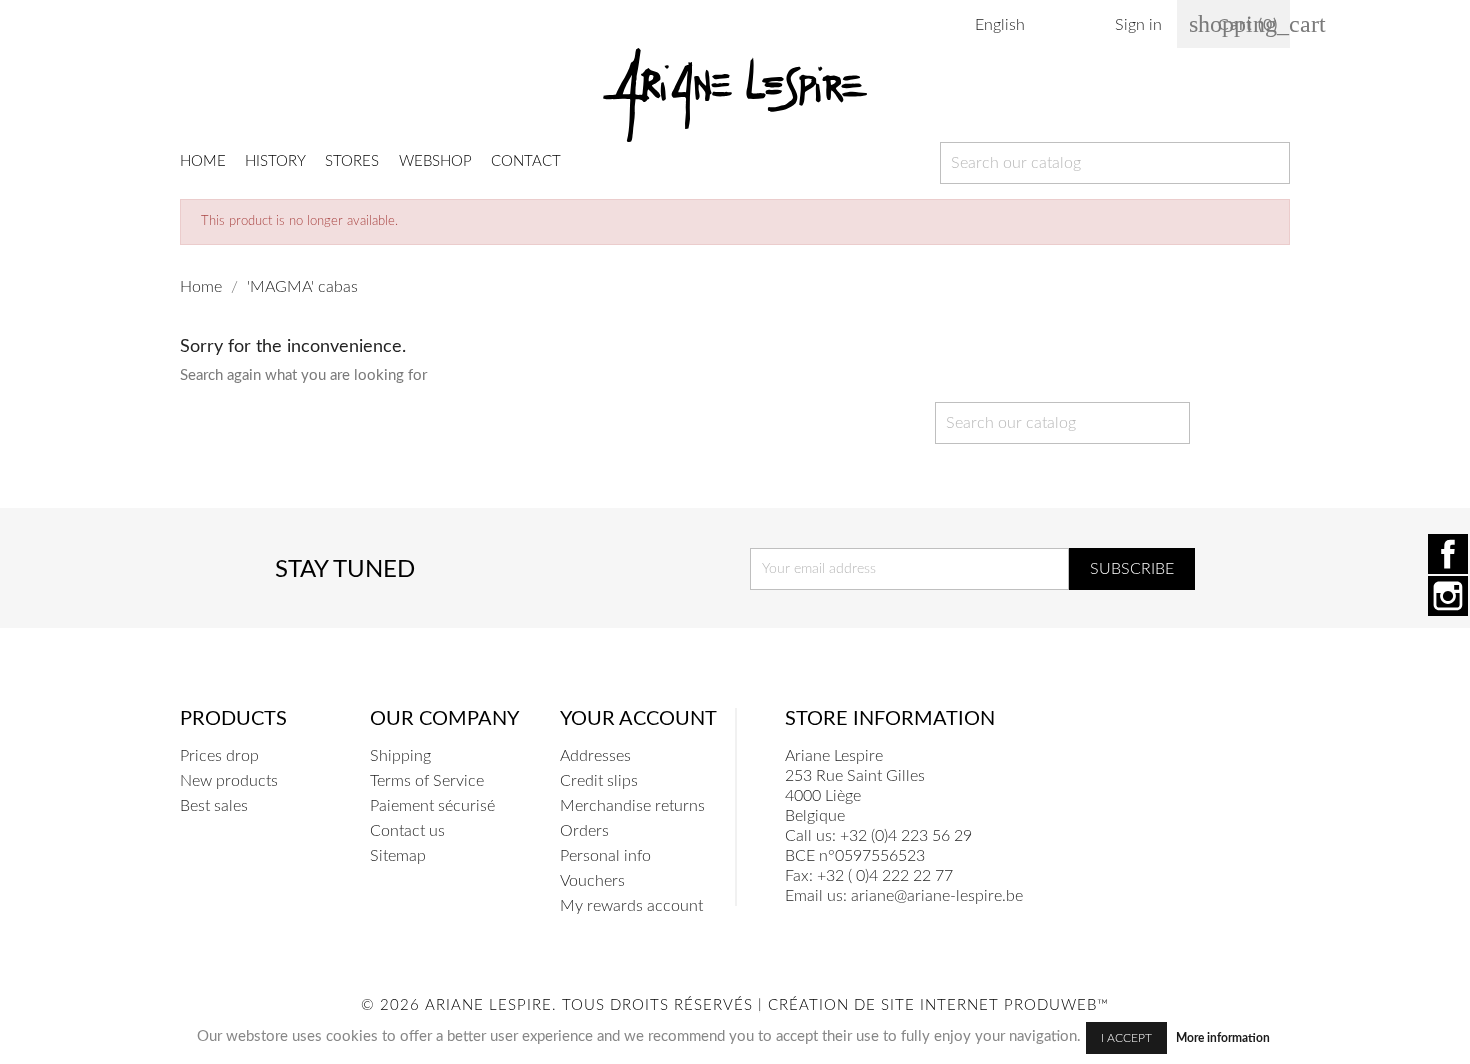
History (275, 161)
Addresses (595, 756)
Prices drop (219, 756)
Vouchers (592, 881)
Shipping (400, 756)
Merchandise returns (632, 806)
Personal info (605, 856)
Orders (584, 831)
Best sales (214, 806)
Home (203, 161)
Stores (352, 161)
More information (1223, 1038)
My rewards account (631, 906)
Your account (638, 719)
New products (229, 781)
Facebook (1448, 554)
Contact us (407, 831)
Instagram (1448, 596)
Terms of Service (427, 781)
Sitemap (398, 856)
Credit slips (599, 781)
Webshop (435, 161)
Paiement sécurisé (432, 806)
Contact (526, 161)
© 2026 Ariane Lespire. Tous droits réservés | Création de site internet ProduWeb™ (735, 1005)
